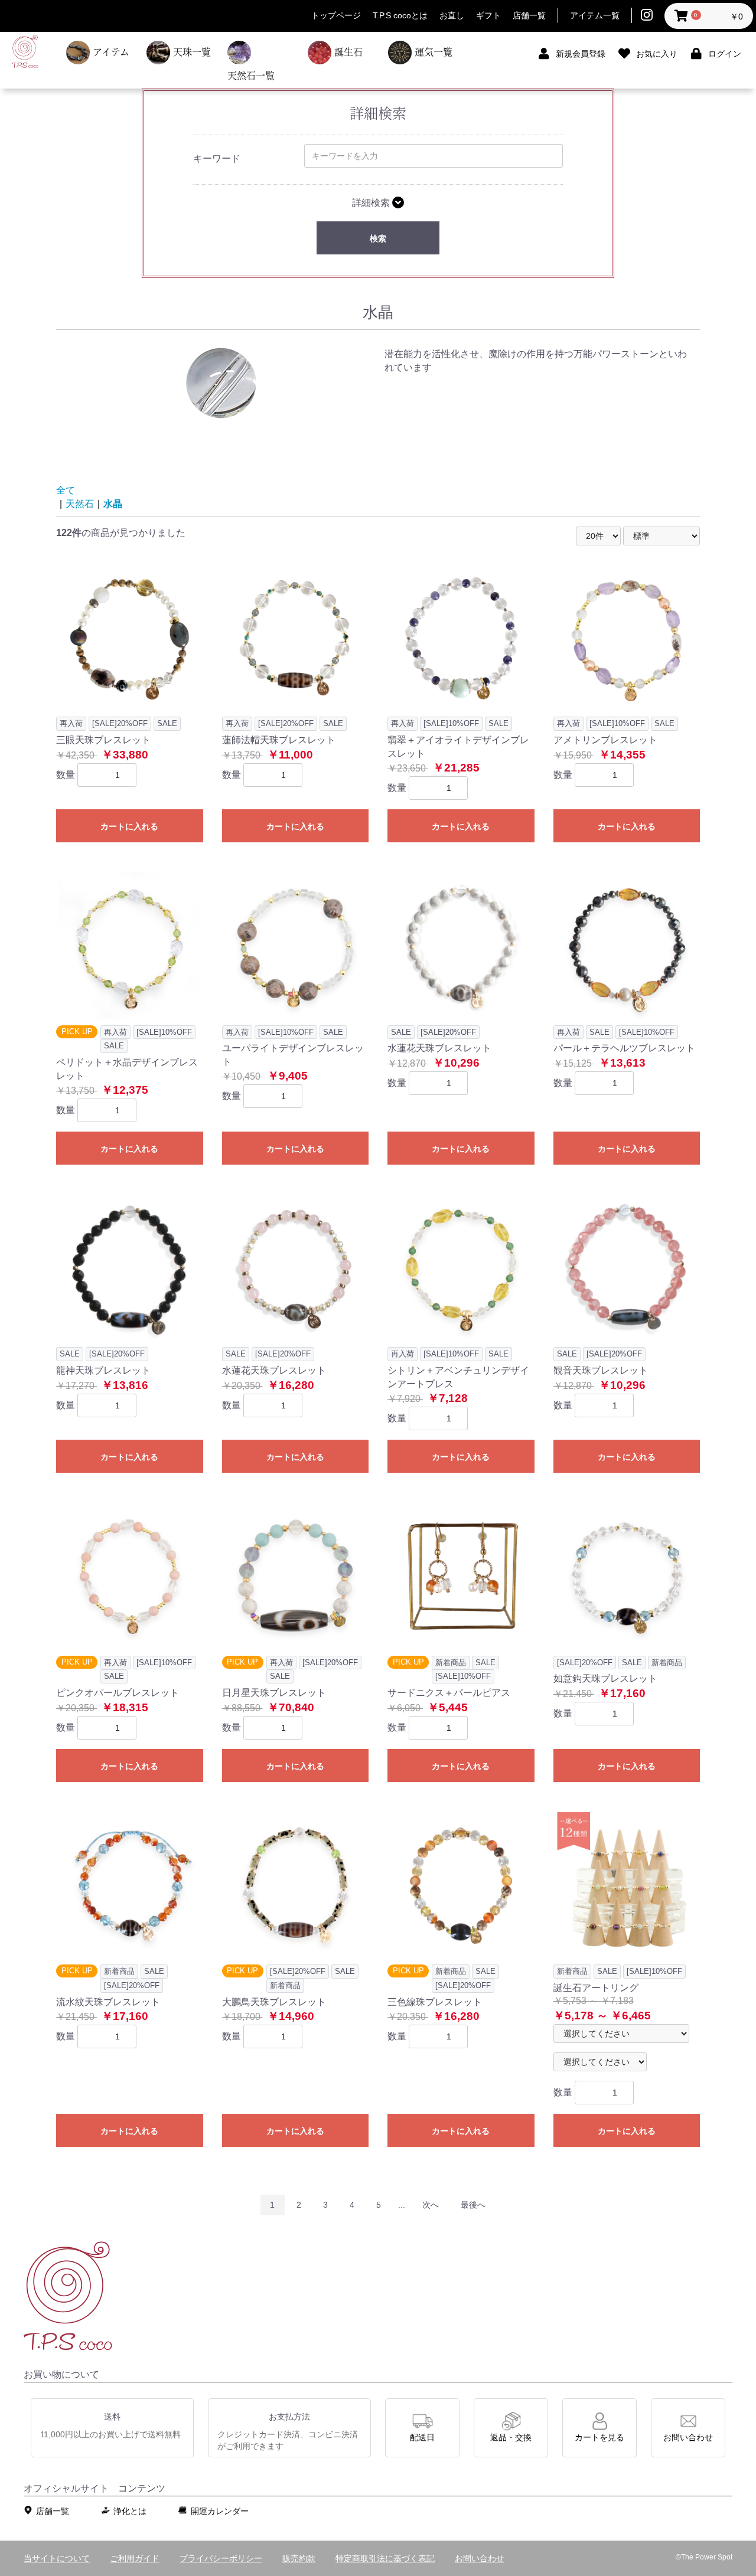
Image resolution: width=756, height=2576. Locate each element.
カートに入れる (129, 826)
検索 (378, 238)
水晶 (113, 504)
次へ (431, 2205)
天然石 (80, 504)
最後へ (473, 2205)
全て (66, 490)
